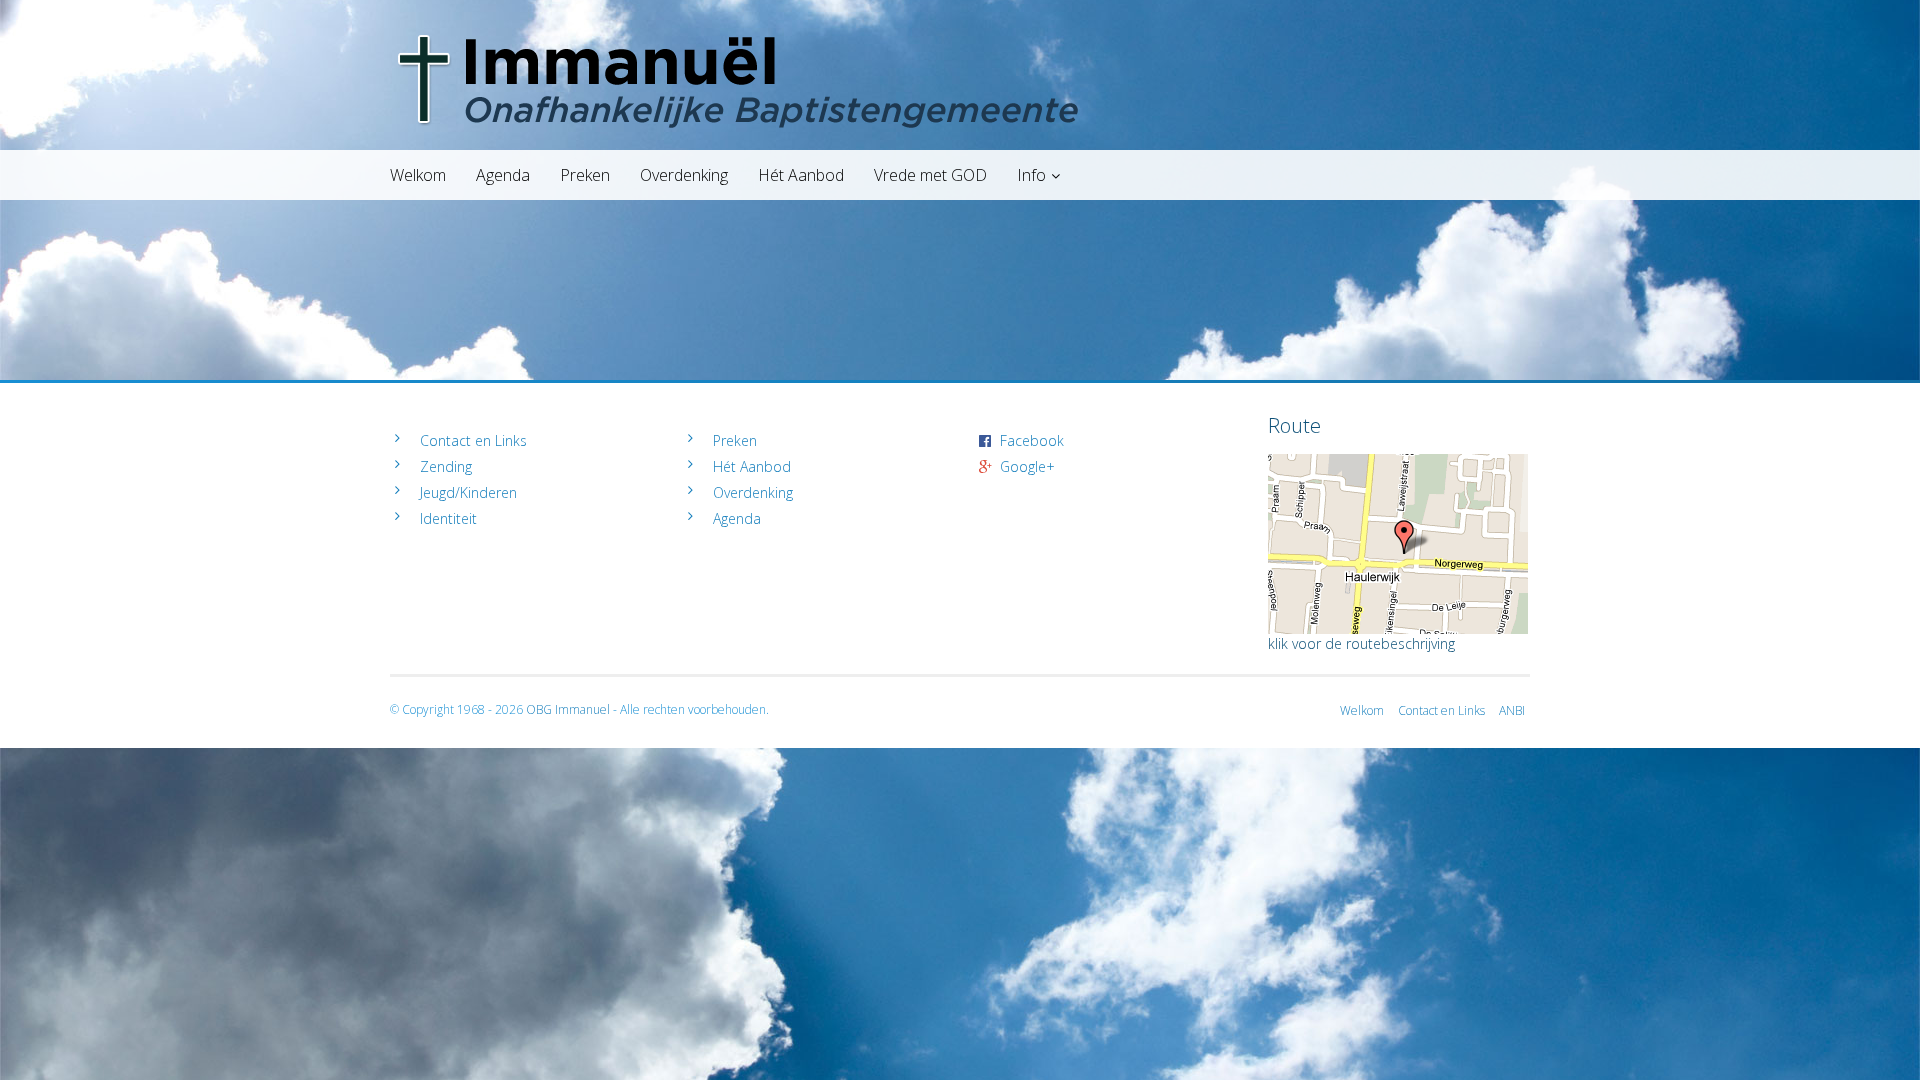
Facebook (1032, 440)
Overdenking (684, 175)
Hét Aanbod (801, 175)
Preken (585, 175)
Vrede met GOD (930, 175)
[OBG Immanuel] (960, 35)
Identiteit (448, 518)
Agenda (503, 175)
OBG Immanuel (568, 709)
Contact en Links (473, 440)
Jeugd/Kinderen (468, 492)
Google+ (1027, 466)
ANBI (1512, 710)
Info (1031, 175)
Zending (446, 466)
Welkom (418, 175)
